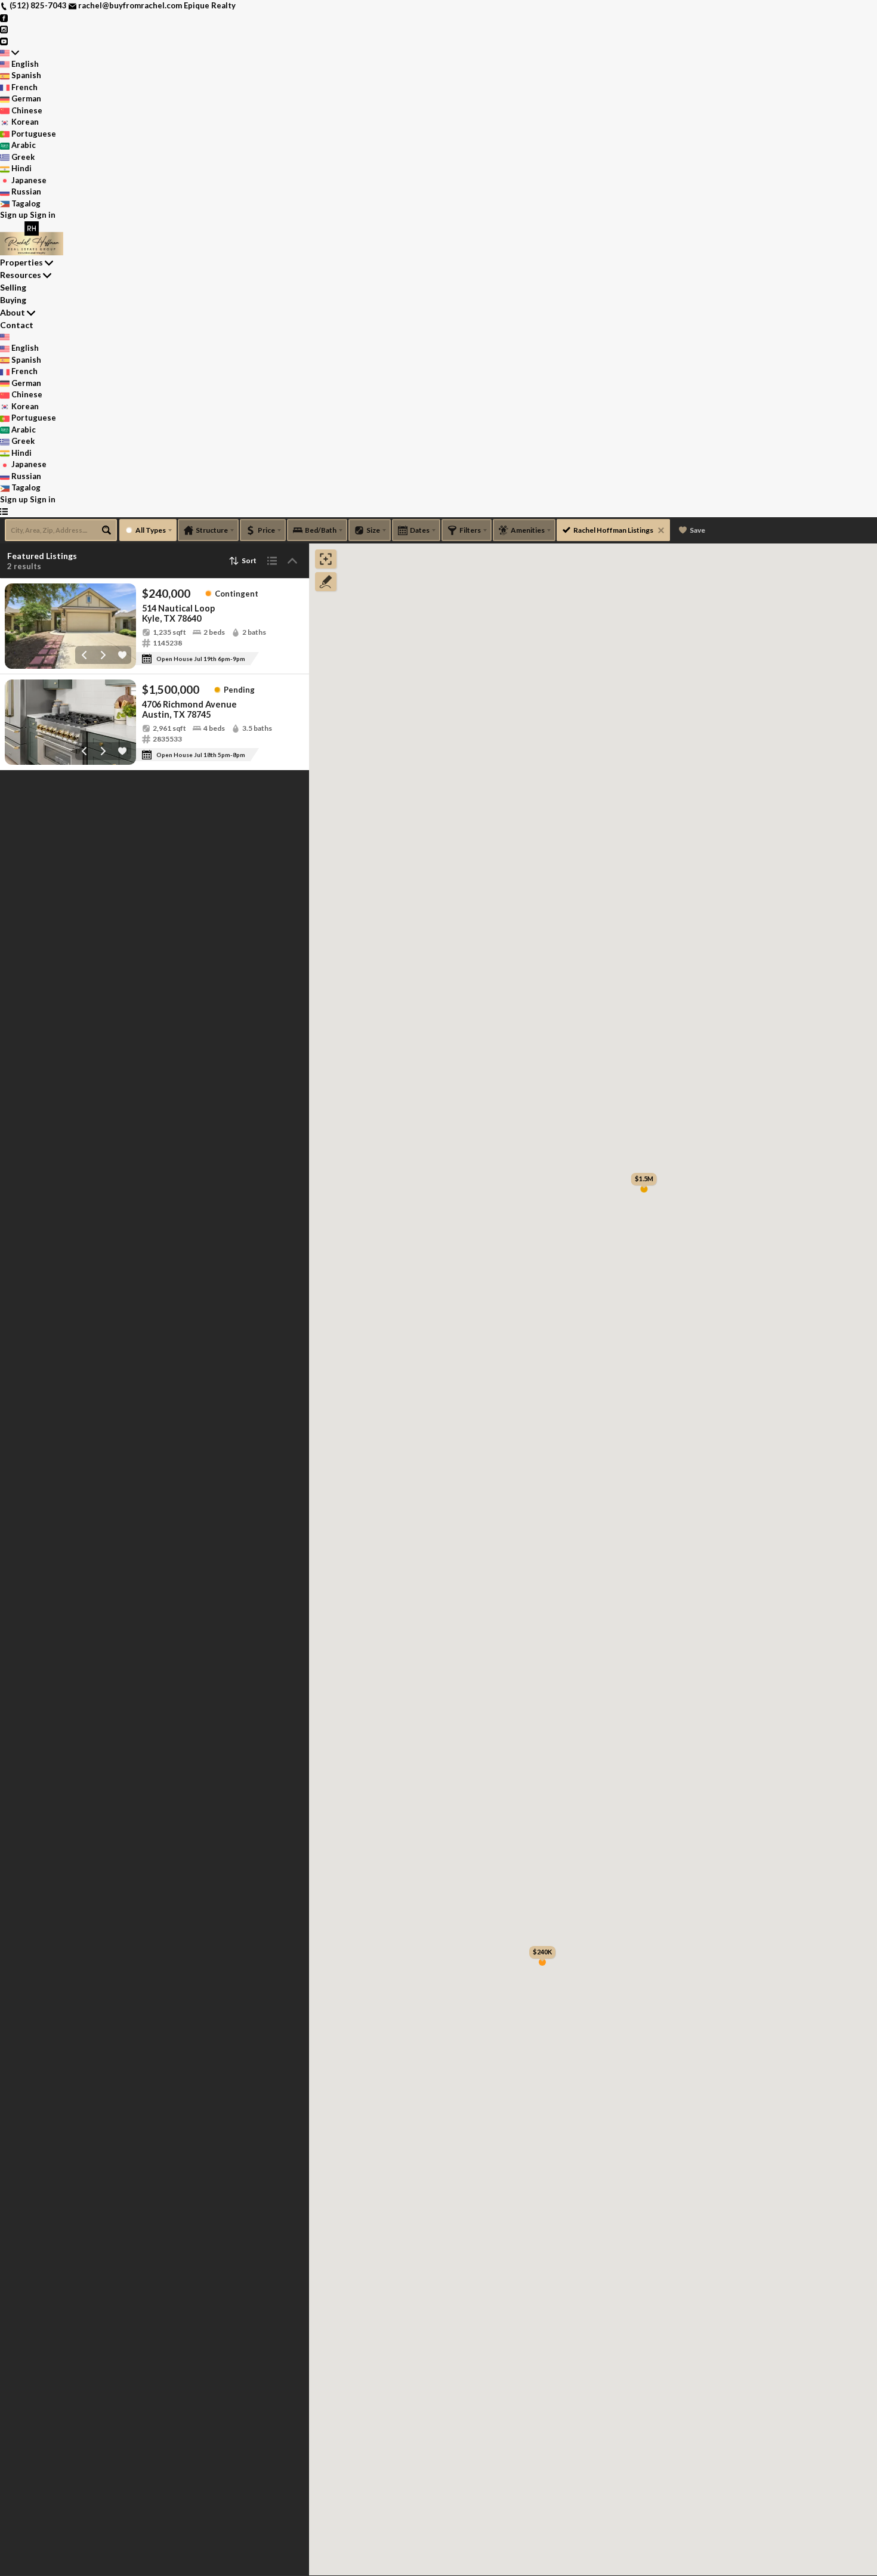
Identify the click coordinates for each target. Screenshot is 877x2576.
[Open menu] (4, 511)
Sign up (14, 215)
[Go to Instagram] (4, 29)
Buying (13, 300)
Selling (13, 287)
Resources (21, 275)
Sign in (43, 215)
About (13, 312)
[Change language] (10, 52)
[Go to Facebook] (4, 17)
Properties (21, 262)
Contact (17, 325)
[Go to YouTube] (4, 41)
